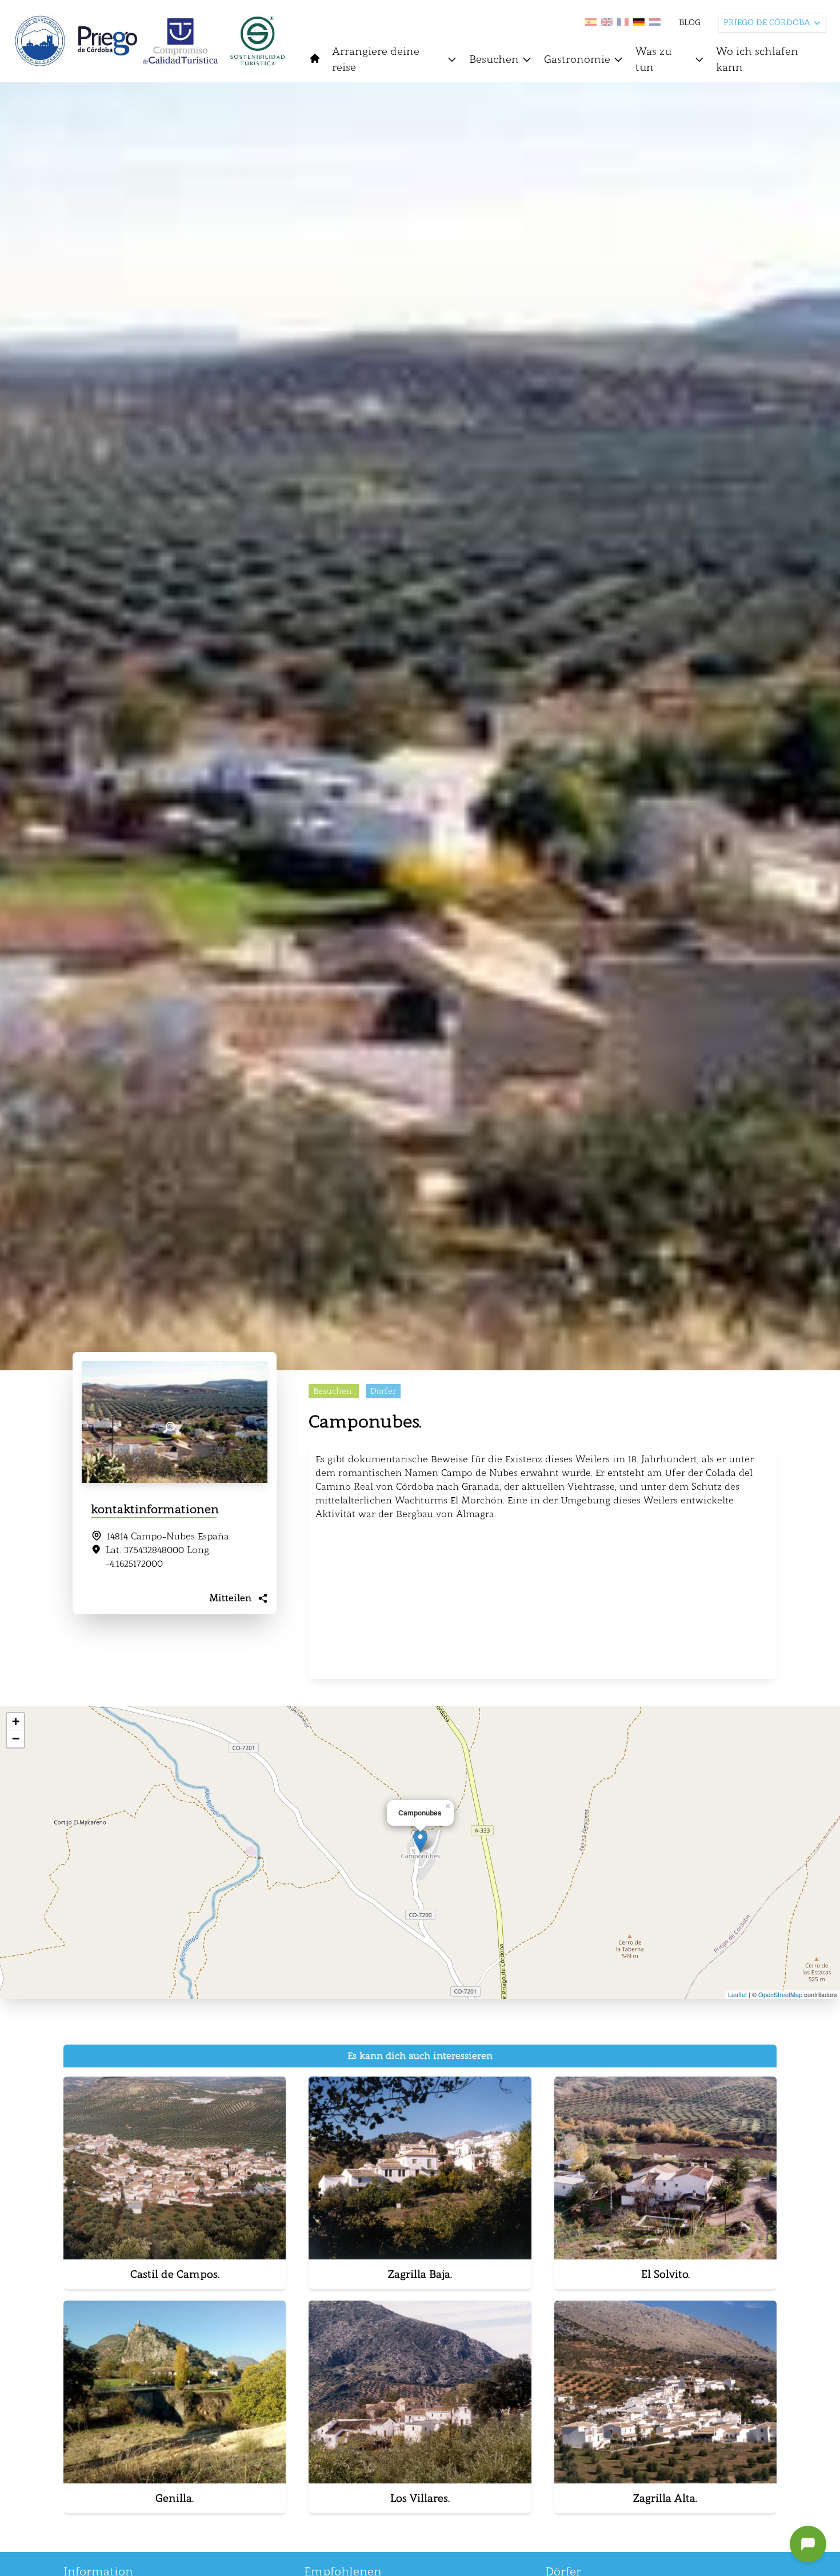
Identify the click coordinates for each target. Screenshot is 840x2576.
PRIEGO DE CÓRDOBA (767, 23)
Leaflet (737, 1994)
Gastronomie (577, 59)
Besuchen (494, 59)
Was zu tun (653, 59)
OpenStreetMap (780, 1994)
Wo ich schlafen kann (757, 59)
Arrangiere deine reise (376, 59)
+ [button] (16, 1721)
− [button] (16, 1739)
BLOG (690, 23)
